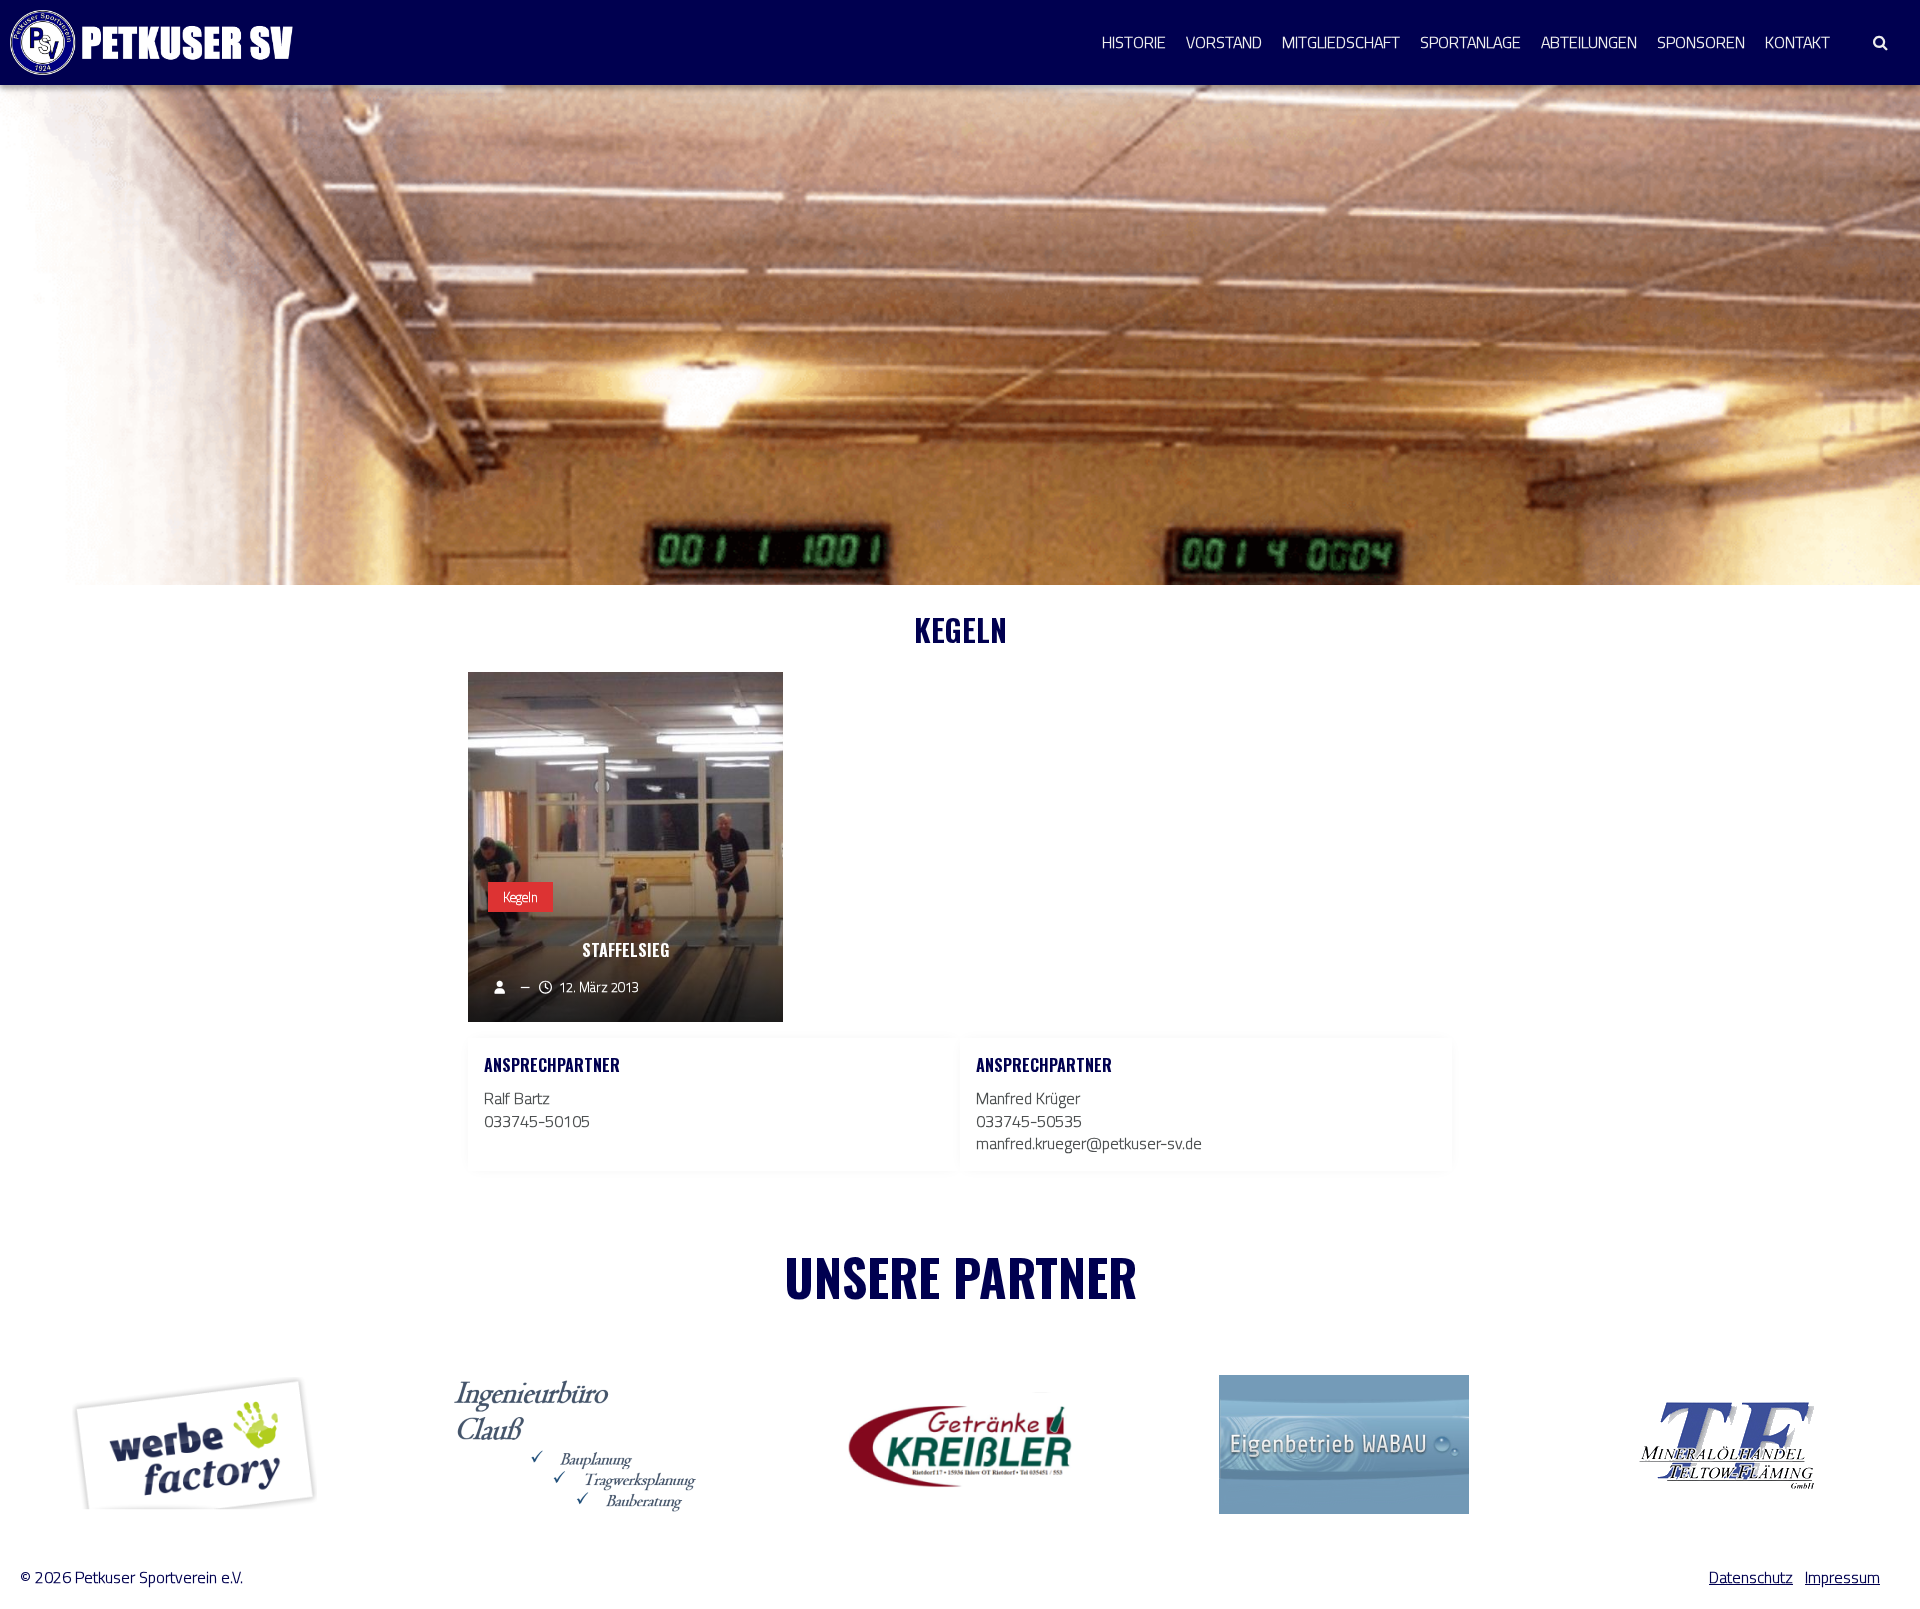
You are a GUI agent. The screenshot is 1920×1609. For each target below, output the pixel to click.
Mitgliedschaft (1341, 42)
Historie (1134, 42)
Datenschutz (1751, 1577)
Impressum (1842, 1577)
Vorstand (1224, 42)
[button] (1880, 42)
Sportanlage (1470, 42)
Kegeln (520, 897)
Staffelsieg (625, 950)
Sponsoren (1701, 42)
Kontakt (1797, 42)
